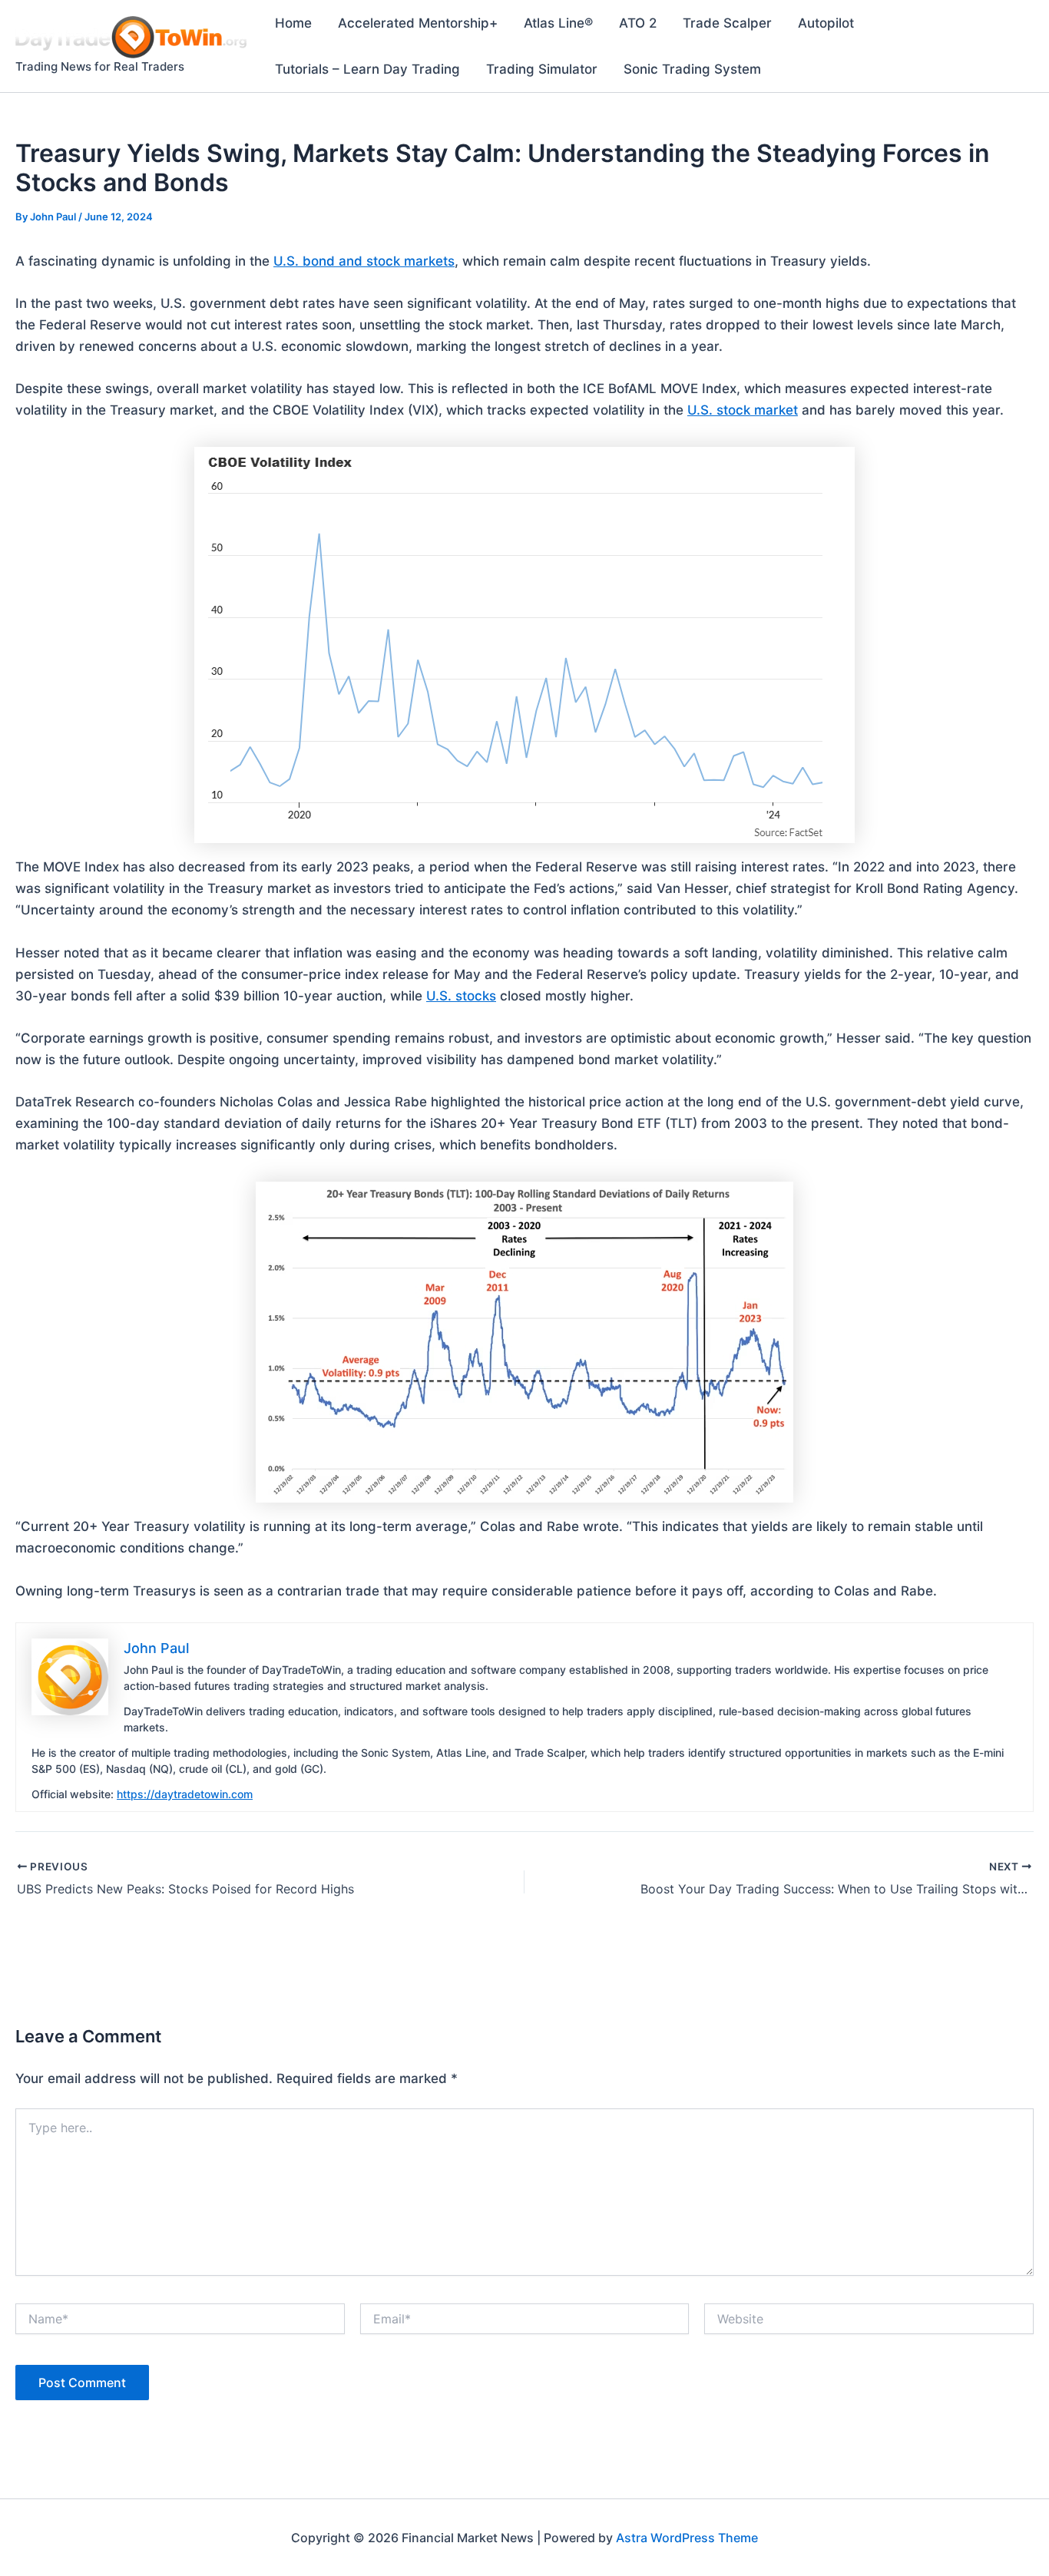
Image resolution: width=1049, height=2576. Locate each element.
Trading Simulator (542, 69)
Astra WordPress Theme (687, 2538)
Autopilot (826, 23)
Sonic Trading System (692, 69)
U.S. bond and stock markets (364, 261)
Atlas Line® (558, 23)
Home (293, 23)
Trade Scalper (727, 23)
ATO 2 (638, 23)
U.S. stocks (461, 996)
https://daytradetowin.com (185, 1794)
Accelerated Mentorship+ (418, 23)
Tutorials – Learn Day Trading (367, 69)
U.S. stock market (743, 410)
